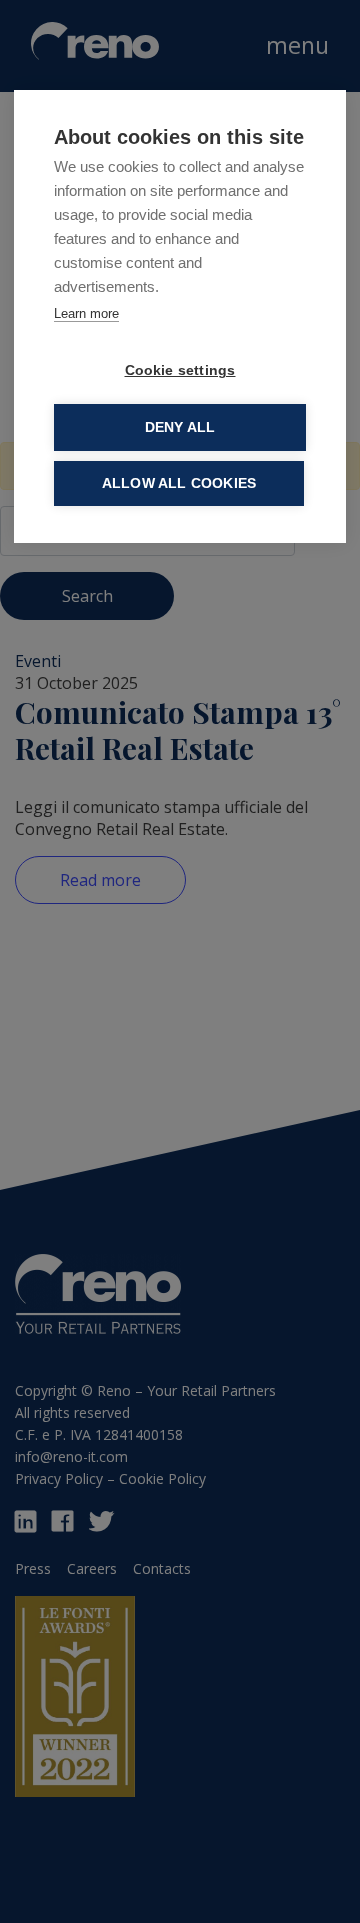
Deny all (180, 427)
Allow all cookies (179, 483)
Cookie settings (180, 370)
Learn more (86, 313)
